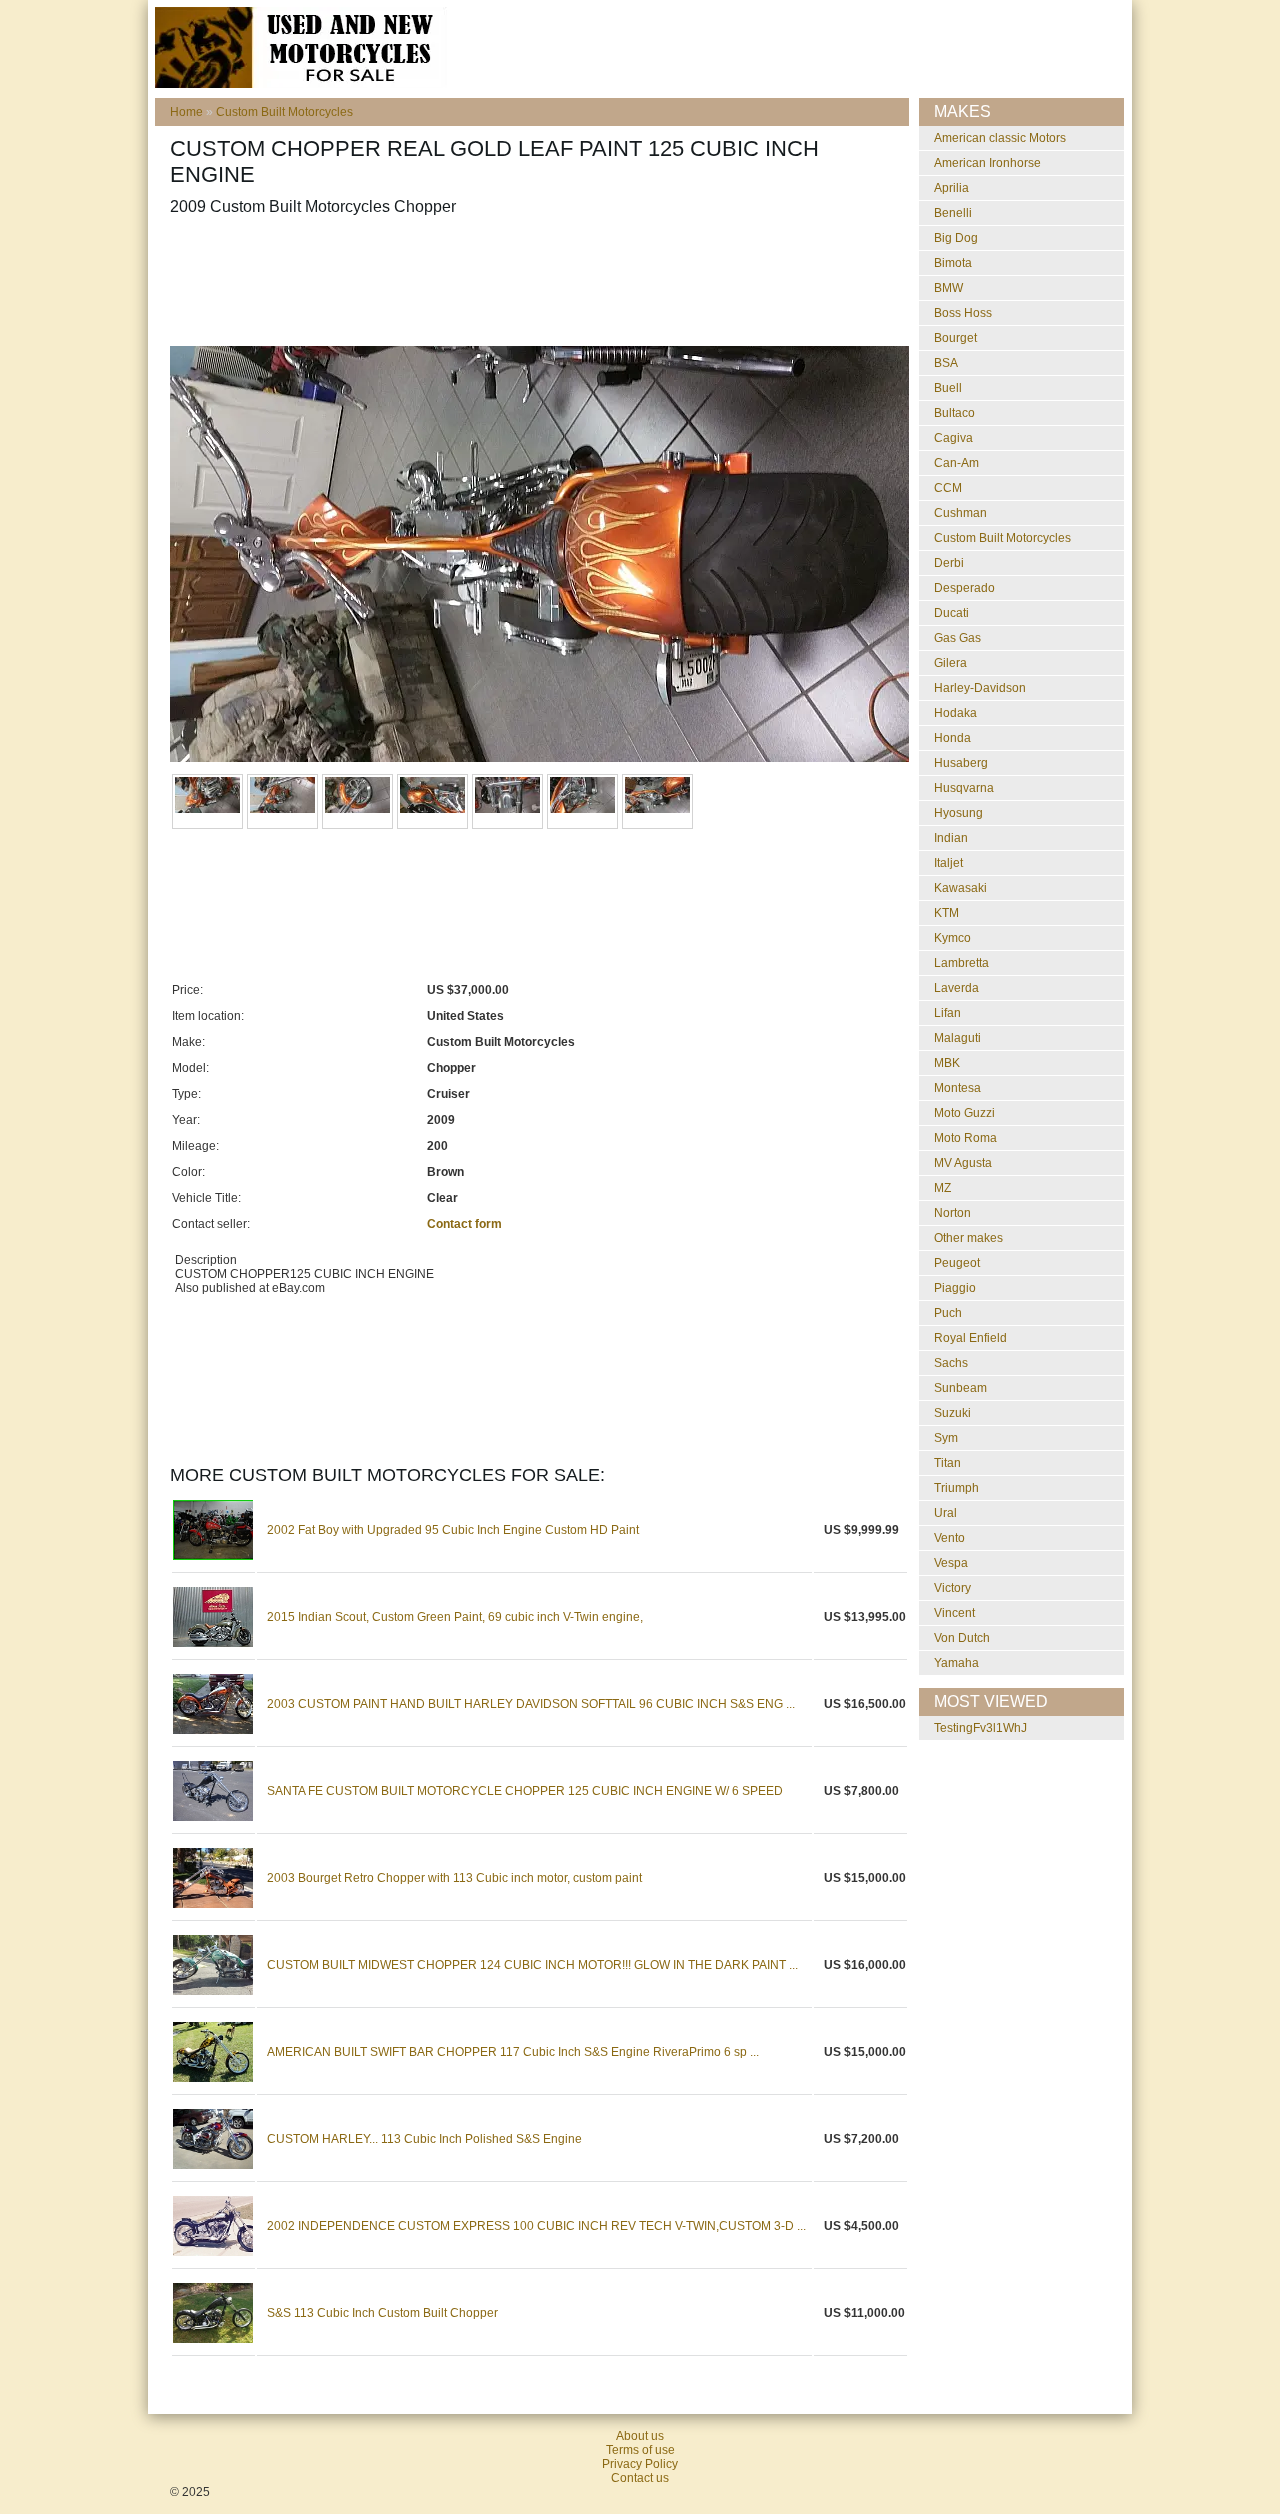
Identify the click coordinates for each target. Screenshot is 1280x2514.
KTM (946, 913)
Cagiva (953, 438)
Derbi (949, 563)
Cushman (960, 513)
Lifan (947, 1013)
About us (640, 2436)
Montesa (957, 1088)
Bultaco (954, 413)
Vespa (951, 1563)
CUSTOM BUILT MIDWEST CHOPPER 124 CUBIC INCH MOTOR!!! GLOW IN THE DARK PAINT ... (532, 1965)
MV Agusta (963, 1163)
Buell (948, 388)
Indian (951, 838)
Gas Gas (957, 638)
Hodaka (955, 713)
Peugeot (957, 1263)
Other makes (968, 1238)
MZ (942, 1188)
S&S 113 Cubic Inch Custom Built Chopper (382, 2313)
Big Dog (956, 238)
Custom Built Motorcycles (284, 112)
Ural (945, 1513)
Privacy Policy (640, 2464)
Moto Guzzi (964, 1113)
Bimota (953, 263)
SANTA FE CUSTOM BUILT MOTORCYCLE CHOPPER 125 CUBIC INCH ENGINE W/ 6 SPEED (525, 1791)
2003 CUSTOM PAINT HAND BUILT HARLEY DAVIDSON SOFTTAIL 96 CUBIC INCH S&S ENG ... (531, 1704)
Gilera (950, 663)
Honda (952, 738)
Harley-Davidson (980, 688)
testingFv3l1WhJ (980, 1728)
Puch (948, 1313)
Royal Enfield (970, 1338)
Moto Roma (965, 1138)
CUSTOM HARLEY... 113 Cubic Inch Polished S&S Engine (424, 2139)
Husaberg (961, 763)
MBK (947, 1063)
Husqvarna (964, 788)
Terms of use (640, 2450)
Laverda (956, 988)
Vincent (954, 1613)
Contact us (640, 2478)
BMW (948, 288)
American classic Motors (1000, 138)
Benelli (953, 213)
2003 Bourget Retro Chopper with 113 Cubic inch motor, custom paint (454, 1878)
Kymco (952, 938)
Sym (946, 1438)
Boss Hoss (963, 313)
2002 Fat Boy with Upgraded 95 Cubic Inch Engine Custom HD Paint (453, 1530)
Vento (949, 1538)
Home (186, 112)
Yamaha (956, 1663)
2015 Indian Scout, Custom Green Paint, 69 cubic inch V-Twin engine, (455, 1617)
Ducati (951, 613)
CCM (948, 488)
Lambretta (961, 963)
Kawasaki (960, 888)
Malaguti (957, 1038)
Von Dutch (962, 1638)
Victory (952, 1588)
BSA (946, 363)
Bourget (955, 338)
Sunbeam (960, 1388)
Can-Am (956, 463)
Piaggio (955, 1288)
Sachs (951, 1363)
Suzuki (952, 1413)
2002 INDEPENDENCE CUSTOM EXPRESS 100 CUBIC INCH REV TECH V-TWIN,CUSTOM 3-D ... (536, 2226)
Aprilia (951, 188)
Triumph (956, 1488)
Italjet (948, 863)
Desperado (964, 588)
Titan (947, 1463)
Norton (952, 1213)
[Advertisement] (534, 281)
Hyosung (958, 813)
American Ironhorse (987, 163)
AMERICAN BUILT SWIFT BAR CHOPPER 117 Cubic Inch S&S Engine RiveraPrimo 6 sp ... (513, 2052)
